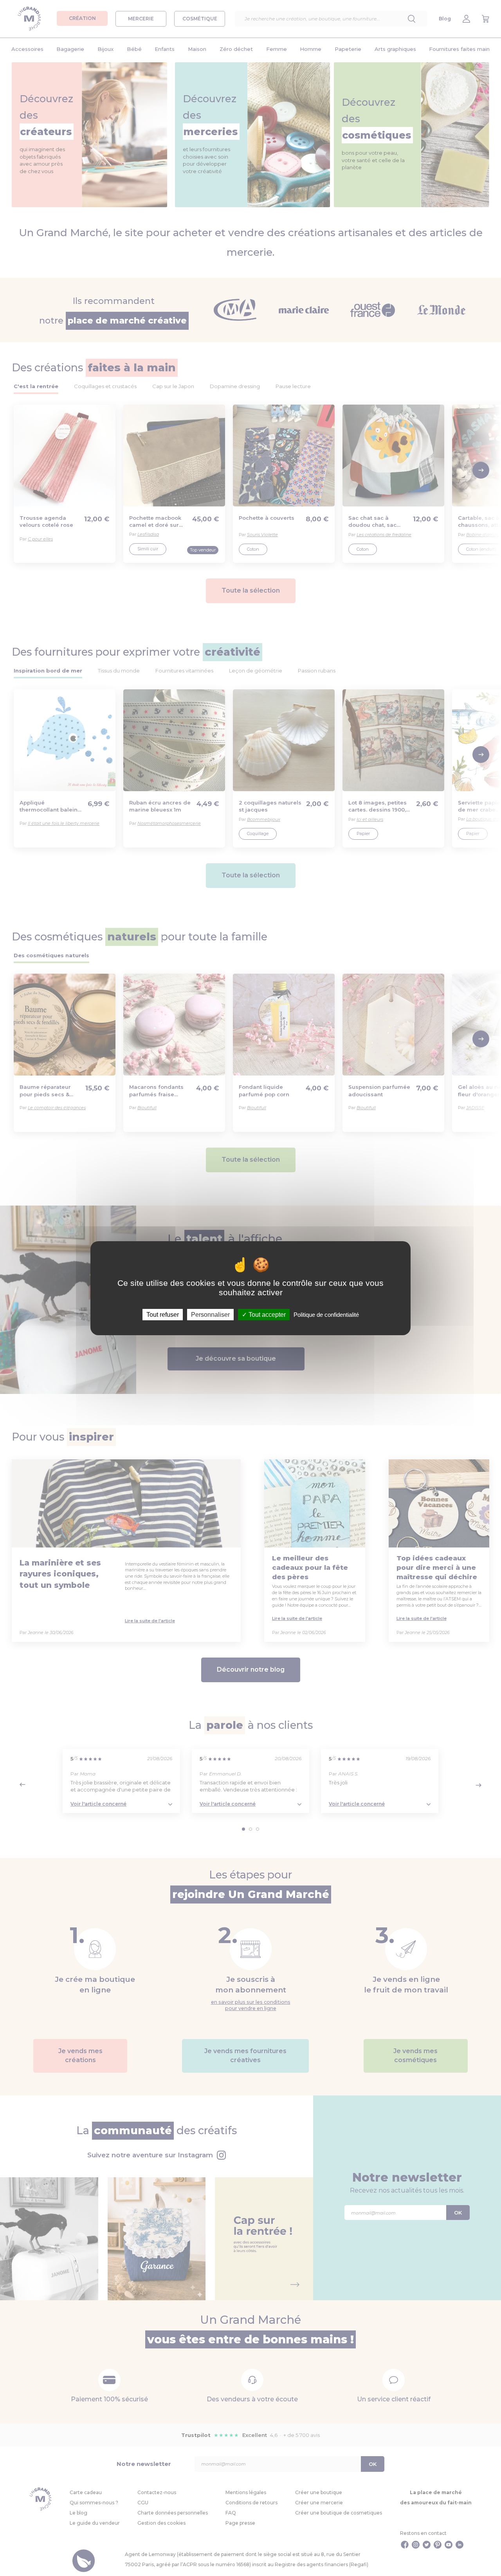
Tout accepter (266, 1314)
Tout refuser (163, 1314)
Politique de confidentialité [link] (326, 1314)
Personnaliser (210, 1314)
